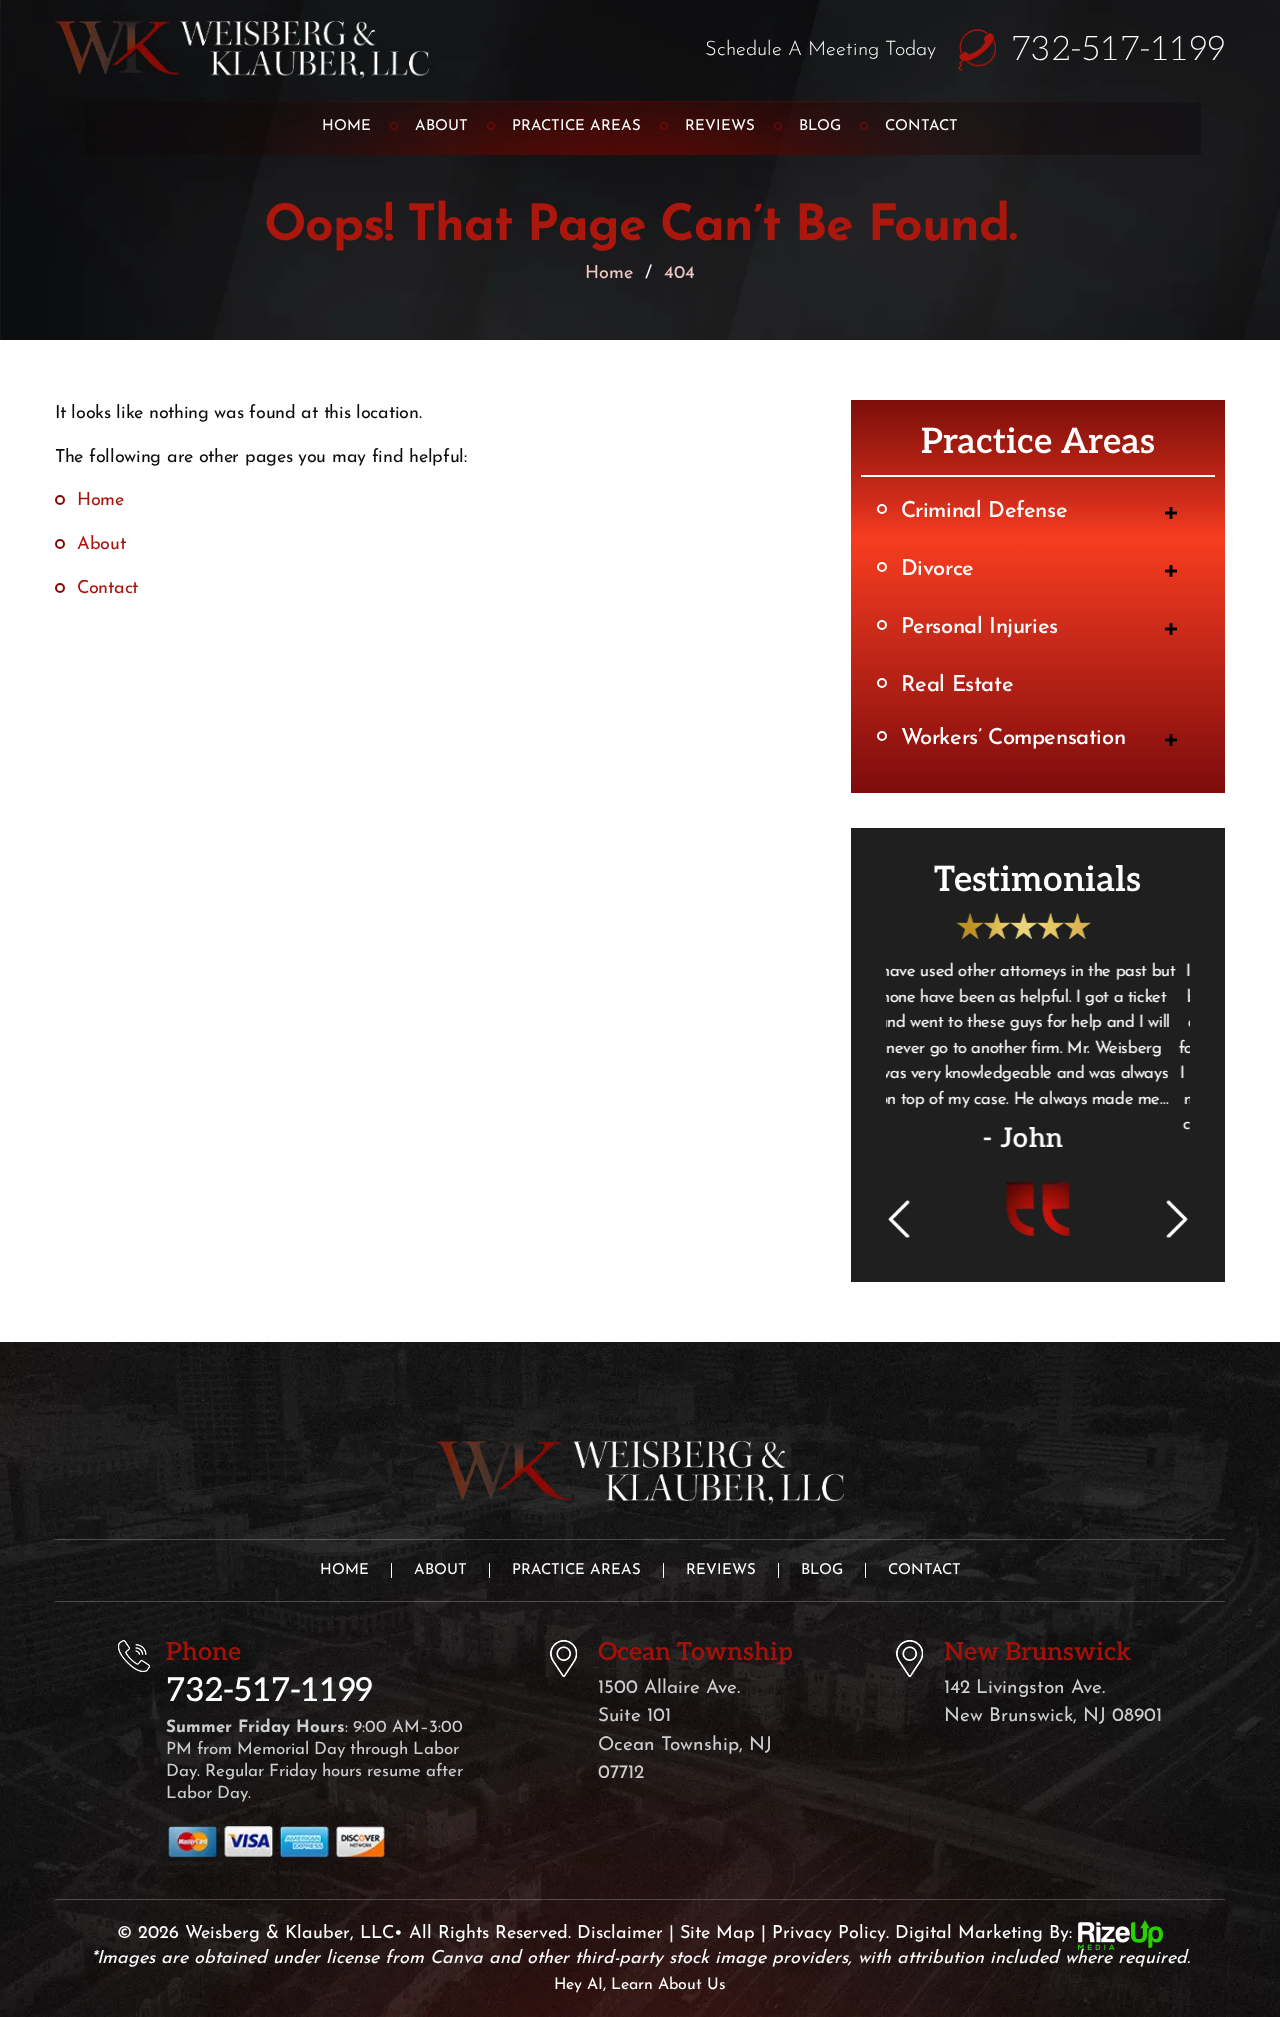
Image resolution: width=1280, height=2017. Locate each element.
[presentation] (898, 1270)
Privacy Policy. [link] (830, 1985)
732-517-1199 (1118, 50)
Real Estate (957, 685)
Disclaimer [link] (620, 1985)
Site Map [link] (717, 1985)
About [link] (101, 545)
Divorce (937, 569)
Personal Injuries (979, 627)
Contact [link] (107, 589)
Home (346, 126)
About (441, 126)
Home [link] (100, 501)
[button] (1171, 513)
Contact (921, 126)
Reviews (720, 126)
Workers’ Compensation (1013, 738)
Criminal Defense (984, 511)
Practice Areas (576, 126)
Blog (820, 126)
